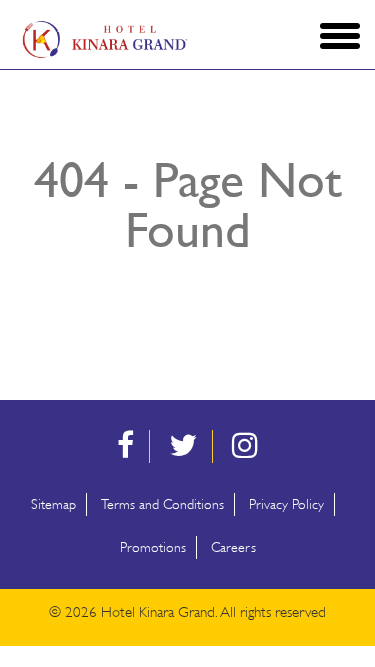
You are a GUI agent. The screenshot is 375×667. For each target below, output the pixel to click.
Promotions (153, 547)
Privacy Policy (286, 504)
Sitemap (53, 504)
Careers (233, 547)
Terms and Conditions (162, 504)
